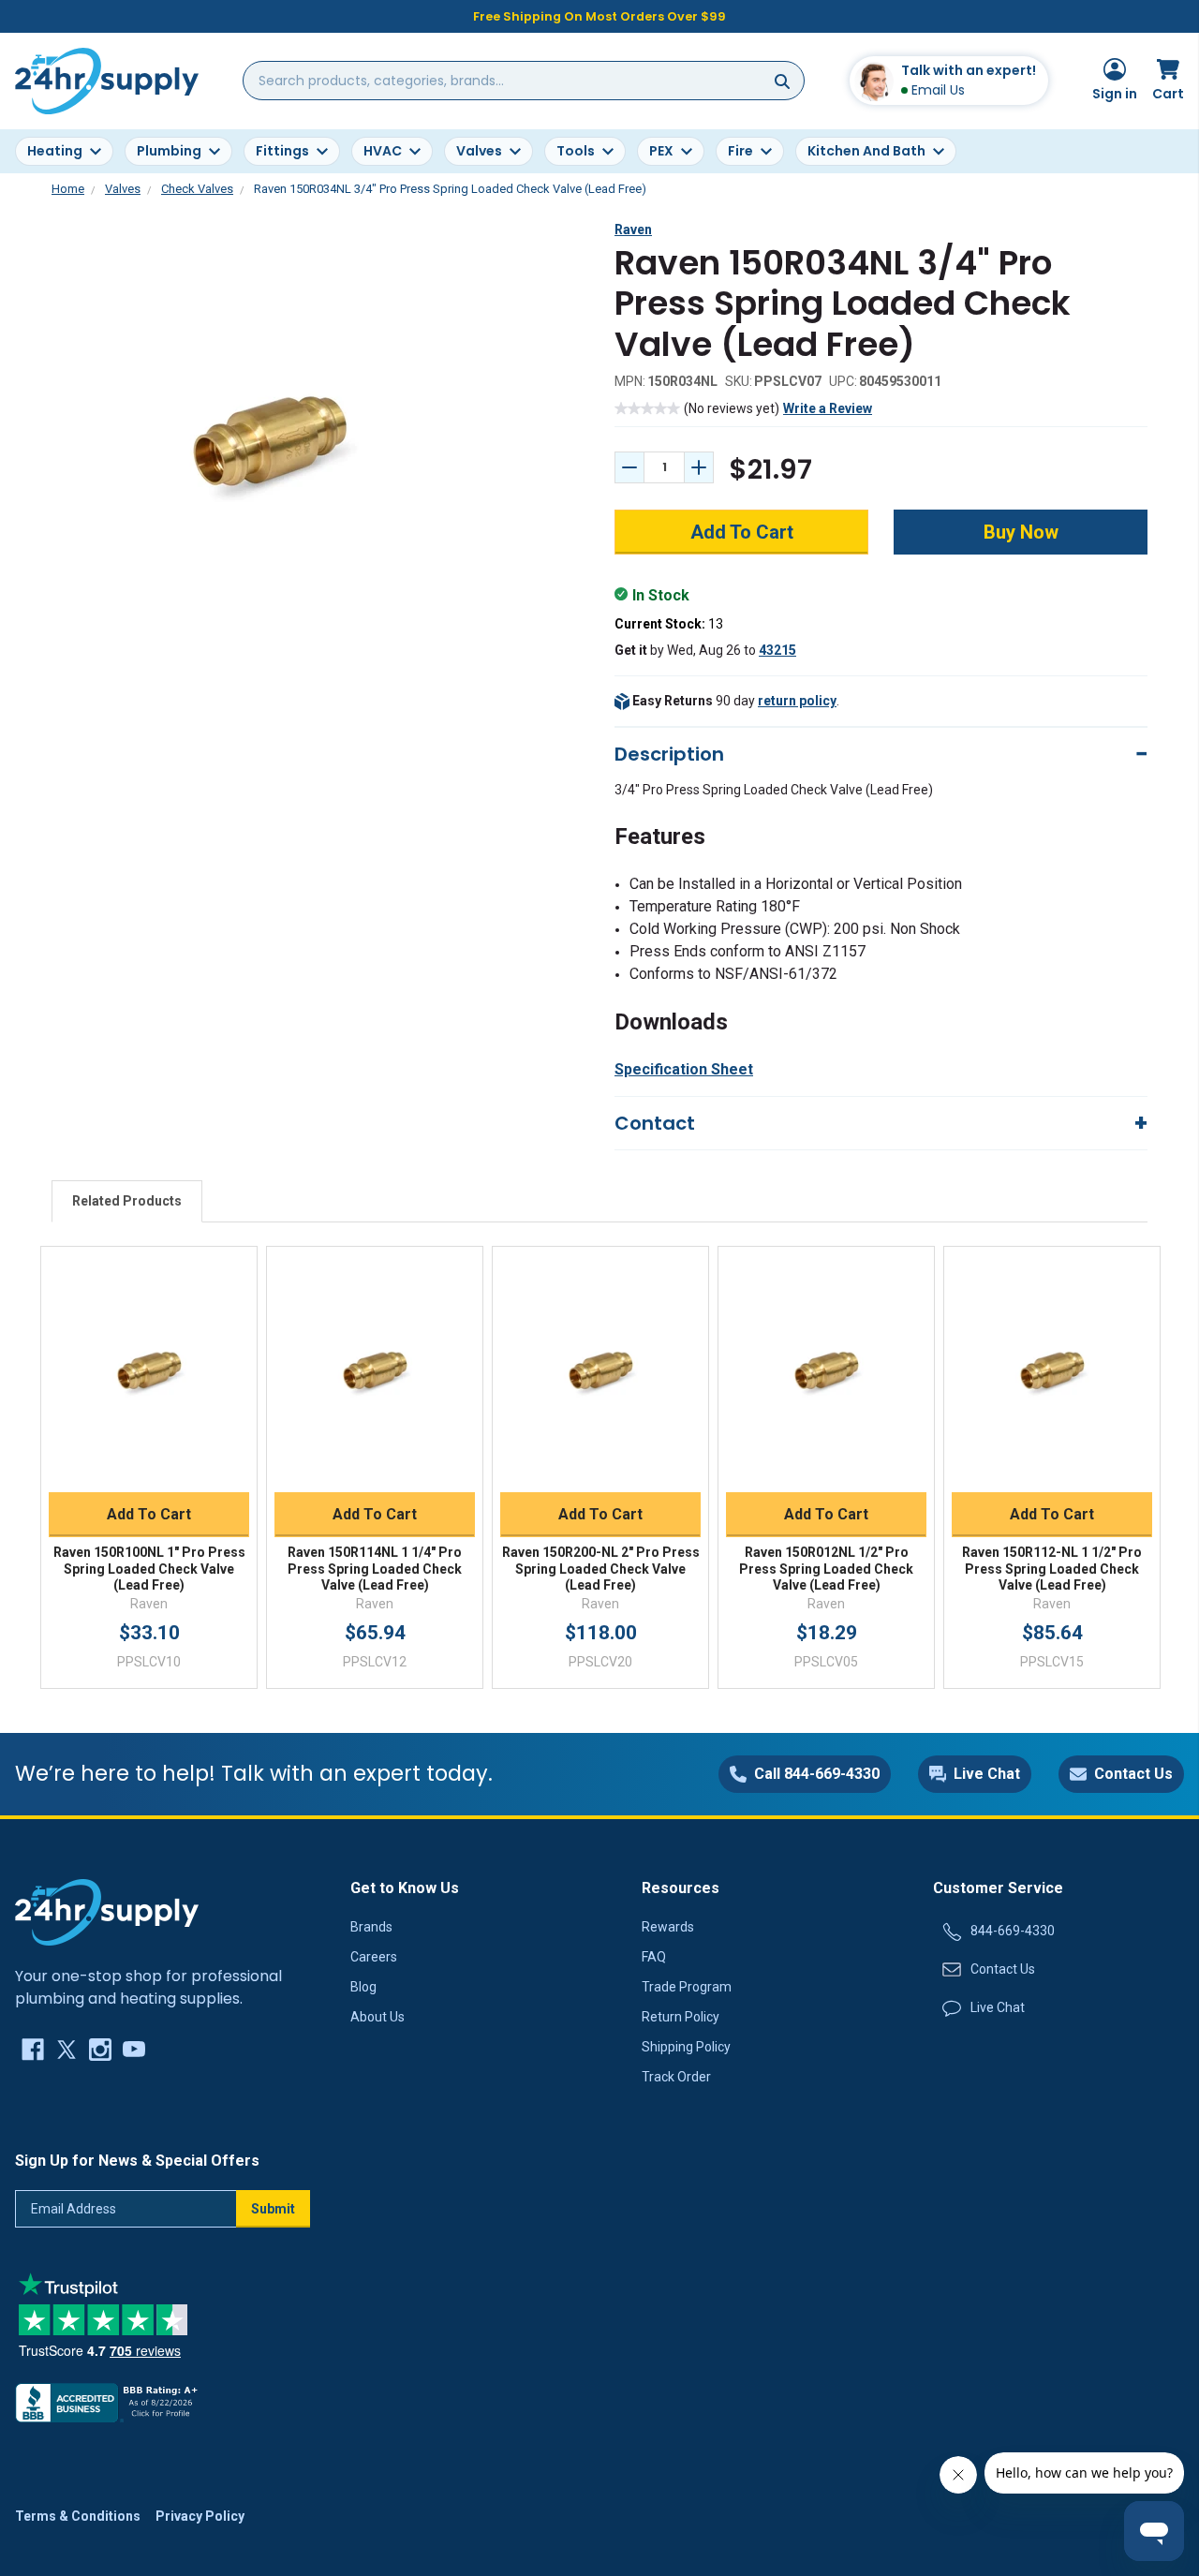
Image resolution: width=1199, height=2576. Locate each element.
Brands (371, 1927)
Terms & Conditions (78, 2516)
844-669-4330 (1013, 1931)
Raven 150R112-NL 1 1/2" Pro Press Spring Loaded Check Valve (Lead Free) (1052, 1569)
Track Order (676, 2077)
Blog (363, 1987)
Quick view (149, 1349)
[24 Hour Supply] (107, 1911)
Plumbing (169, 151)
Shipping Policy (686, 2047)
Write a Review (828, 408)
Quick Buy (149, 1470)
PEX (661, 151)
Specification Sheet (684, 1069)
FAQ (654, 1957)
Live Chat (998, 2007)
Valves (479, 151)
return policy (797, 701)
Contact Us (1003, 1969)
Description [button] (669, 754)
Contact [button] (655, 1123)
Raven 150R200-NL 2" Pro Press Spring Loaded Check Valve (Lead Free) (601, 1569)
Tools (576, 151)
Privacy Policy (200, 2516)
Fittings (282, 151)
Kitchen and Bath (866, 151)
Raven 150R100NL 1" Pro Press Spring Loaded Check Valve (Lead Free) (149, 1569)
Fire (740, 151)
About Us (377, 2017)
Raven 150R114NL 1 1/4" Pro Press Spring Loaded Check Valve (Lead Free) (375, 1569)
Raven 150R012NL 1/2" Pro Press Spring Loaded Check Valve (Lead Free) (826, 1569)
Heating (55, 151)
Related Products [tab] (127, 1201)
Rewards (668, 1927)
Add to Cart (149, 1514)
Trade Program (687, 1987)
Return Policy (681, 2017)
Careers (374, 1957)
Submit (273, 2209)
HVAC (383, 151)
